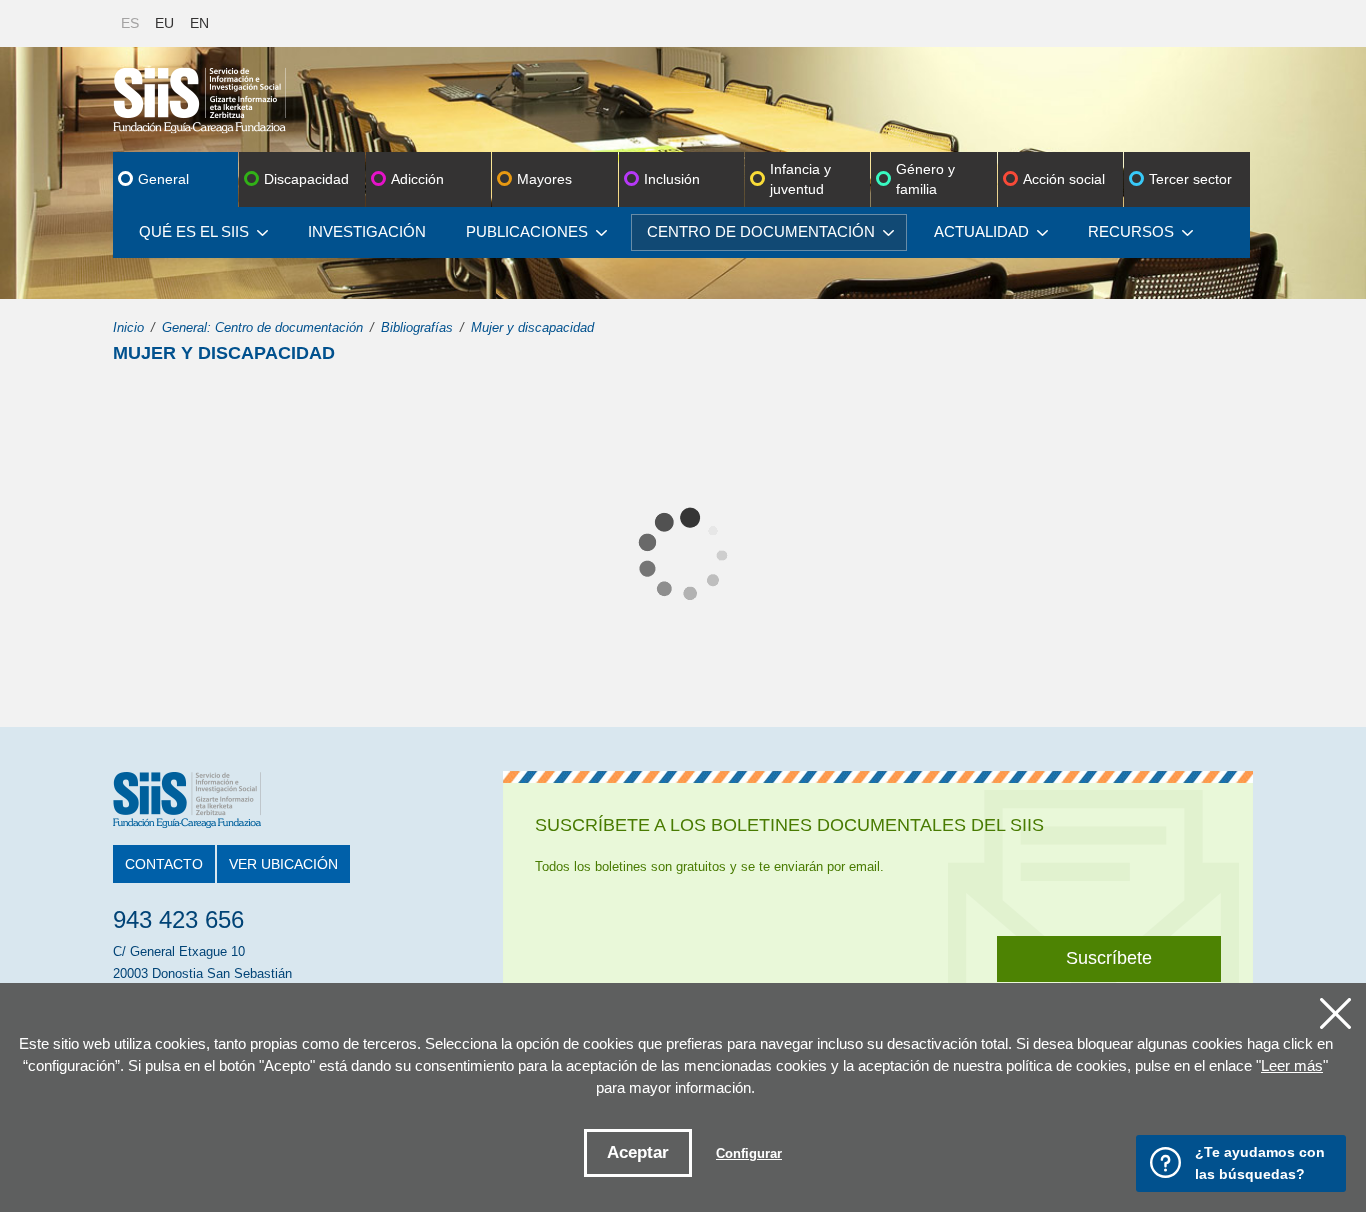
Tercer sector (1190, 179)
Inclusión (672, 179)
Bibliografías (417, 327)
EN (199, 23)
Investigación (367, 231)
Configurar (749, 1153)
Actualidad (981, 231)
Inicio (128, 327)
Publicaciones (527, 231)
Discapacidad (306, 179)
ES (130, 23)
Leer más (1292, 1065)
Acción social (1064, 179)
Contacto (164, 864)
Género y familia (925, 179)
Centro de (761, 231)
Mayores (544, 179)
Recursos (1131, 231)
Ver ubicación (283, 864)
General (163, 179)
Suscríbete (1109, 958)
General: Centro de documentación (262, 327)
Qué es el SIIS (194, 231)
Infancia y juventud (800, 179)
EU (164, 23)
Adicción (417, 179)
